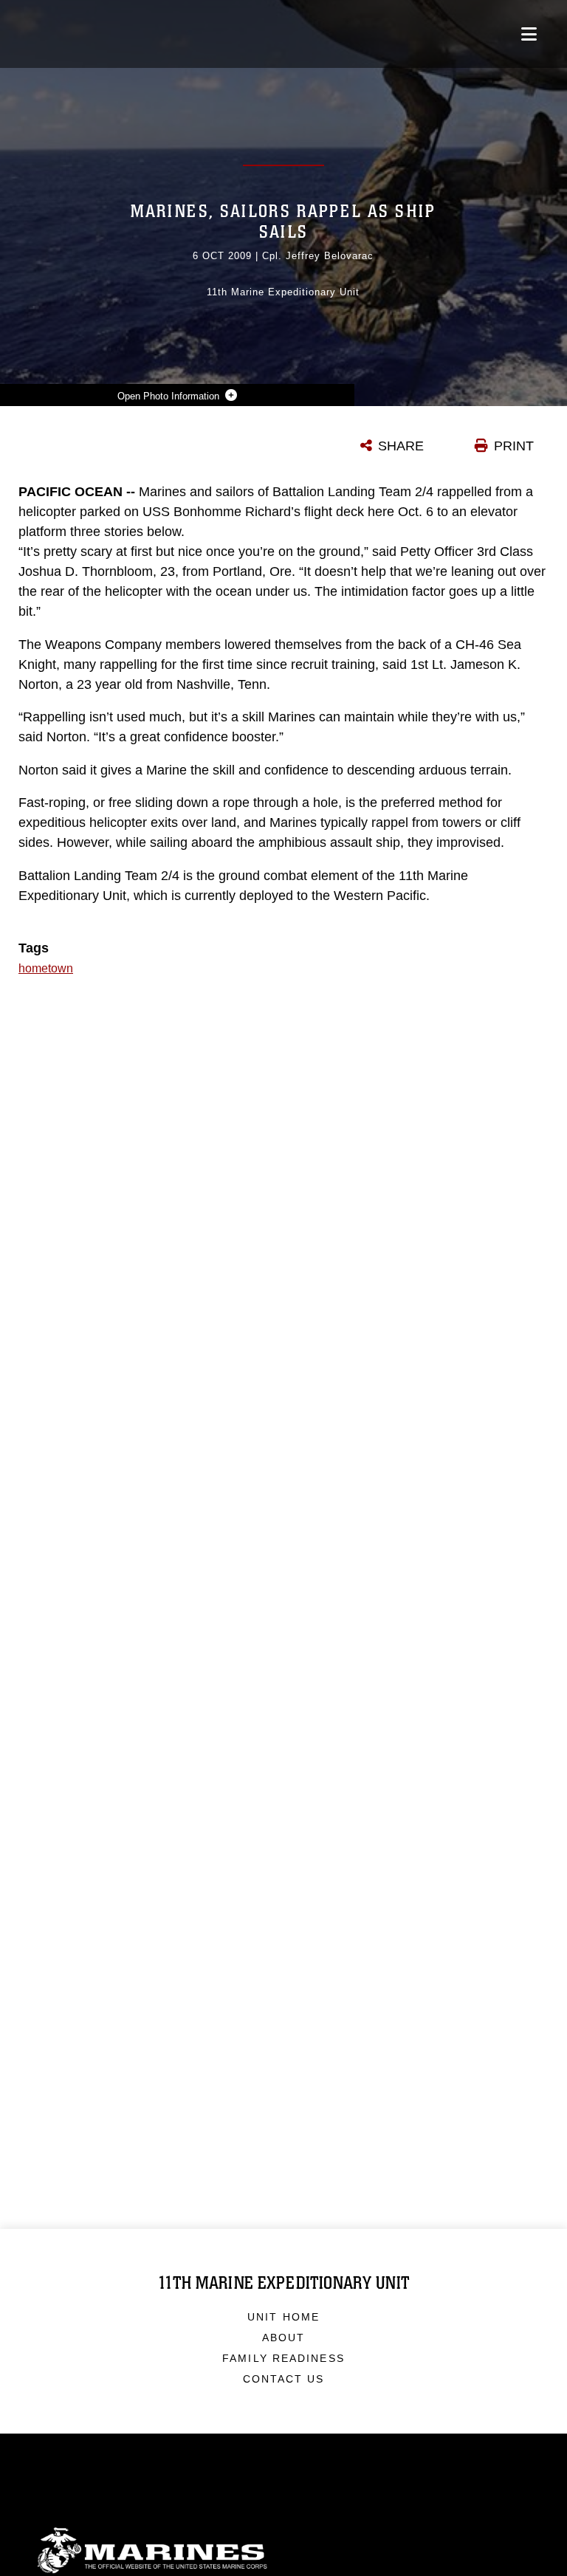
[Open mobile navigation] (529, 34)
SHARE (401, 446)
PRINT (514, 446)
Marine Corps (283, 2551)
